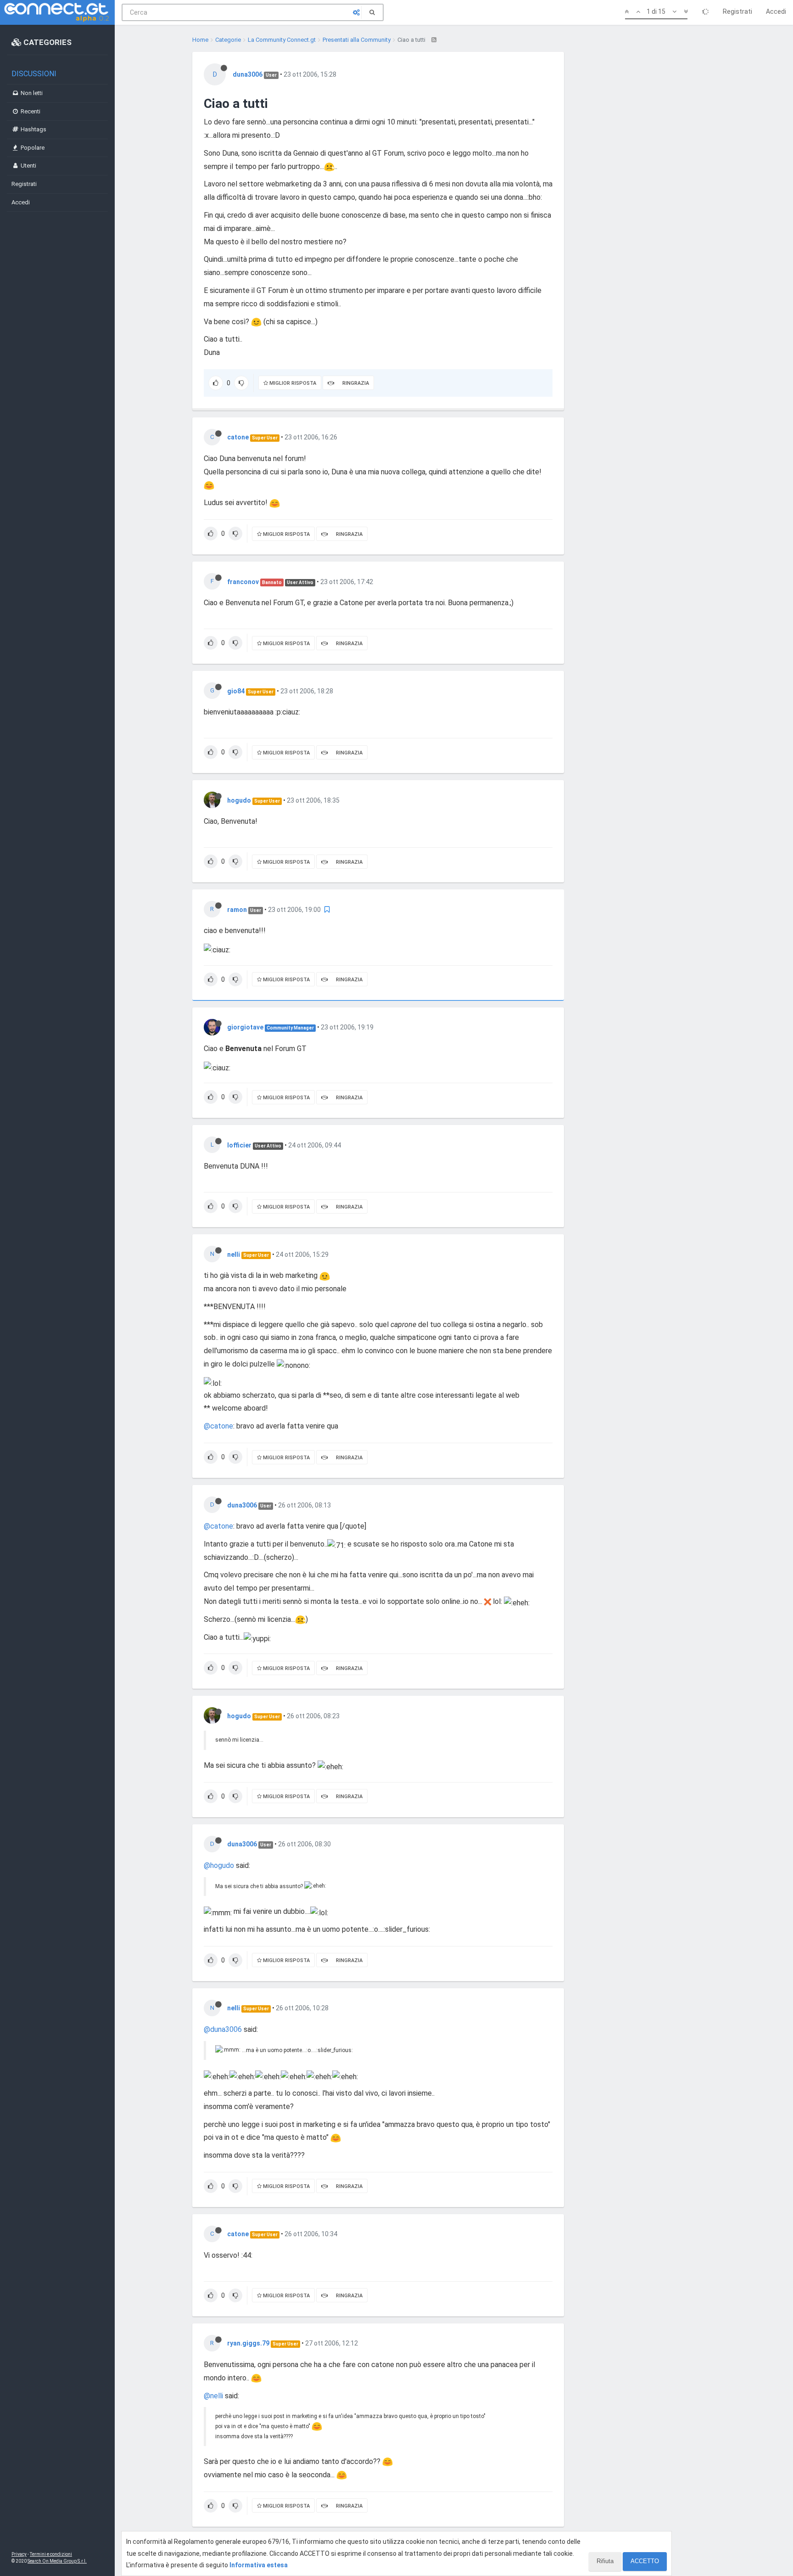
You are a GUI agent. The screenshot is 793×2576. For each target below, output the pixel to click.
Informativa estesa (259, 2565)
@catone (218, 1426)
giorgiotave (245, 1027)
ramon (237, 910)
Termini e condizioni (51, 2554)
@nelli (213, 2396)
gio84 (236, 691)
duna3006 (248, 74)
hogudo (239, 800)
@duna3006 (223, 2029)
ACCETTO (645, 2561)
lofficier (239, 1145)
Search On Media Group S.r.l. (57, 2561)
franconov (243, 582)
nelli (234, 1254)
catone (238, 437)
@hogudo (219, 1865)
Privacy (19, 2554)
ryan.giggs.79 (248, 2343)
